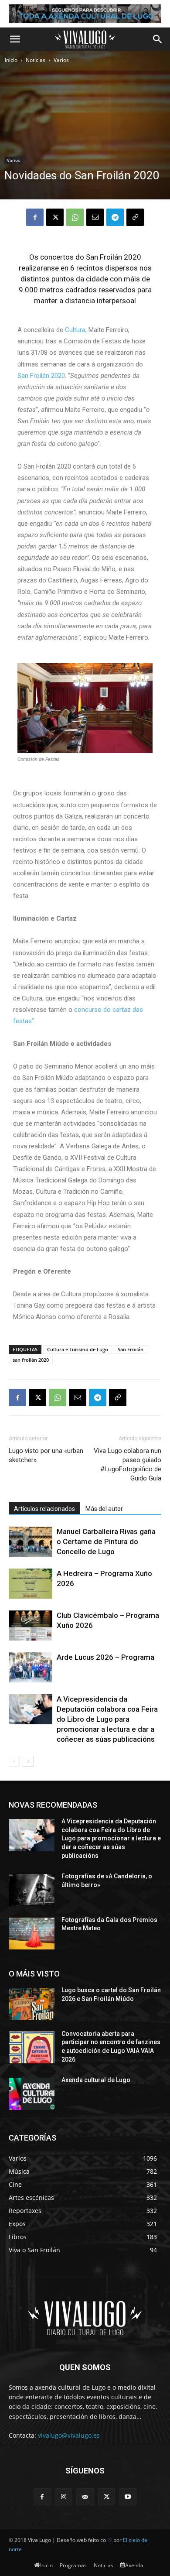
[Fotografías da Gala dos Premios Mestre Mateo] (32, 1934)
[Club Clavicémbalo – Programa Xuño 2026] (31, 1625)
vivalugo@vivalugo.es (69, 2435)
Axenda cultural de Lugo (96, 2080)
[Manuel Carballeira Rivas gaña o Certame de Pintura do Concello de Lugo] (31, 1542)
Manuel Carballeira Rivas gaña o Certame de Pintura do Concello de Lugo (106, 1541)
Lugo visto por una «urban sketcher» (46, 1455)
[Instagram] (63, 2497)
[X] (55, 217)
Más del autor (104, 1509)
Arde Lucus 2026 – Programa (105, 1657)
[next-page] (28, 1761)
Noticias (36, 60)
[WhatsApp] (75, 217)
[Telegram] (115, 217)
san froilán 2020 (31, 1360)
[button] (15, 39)
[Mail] (85, 2497)
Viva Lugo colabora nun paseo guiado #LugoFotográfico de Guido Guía (127, 1464)
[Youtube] (128, 2497)
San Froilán (131, 1349)
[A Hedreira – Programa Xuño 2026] (31, 1584)
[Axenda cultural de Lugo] (32, 2094)
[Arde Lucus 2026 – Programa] (31, 1667)
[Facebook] (35, 217)
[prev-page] (14, 1761)
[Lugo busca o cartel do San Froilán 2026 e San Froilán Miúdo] (32, 2004)
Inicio (11, 60)
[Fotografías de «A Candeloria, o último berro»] (32, 1890)
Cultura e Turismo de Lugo (78, 1349)
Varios (61, 60)
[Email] (95, 217)
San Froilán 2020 (41, 376)
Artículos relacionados (44, 1509)
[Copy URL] (135, 217)
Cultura (75, 330)
